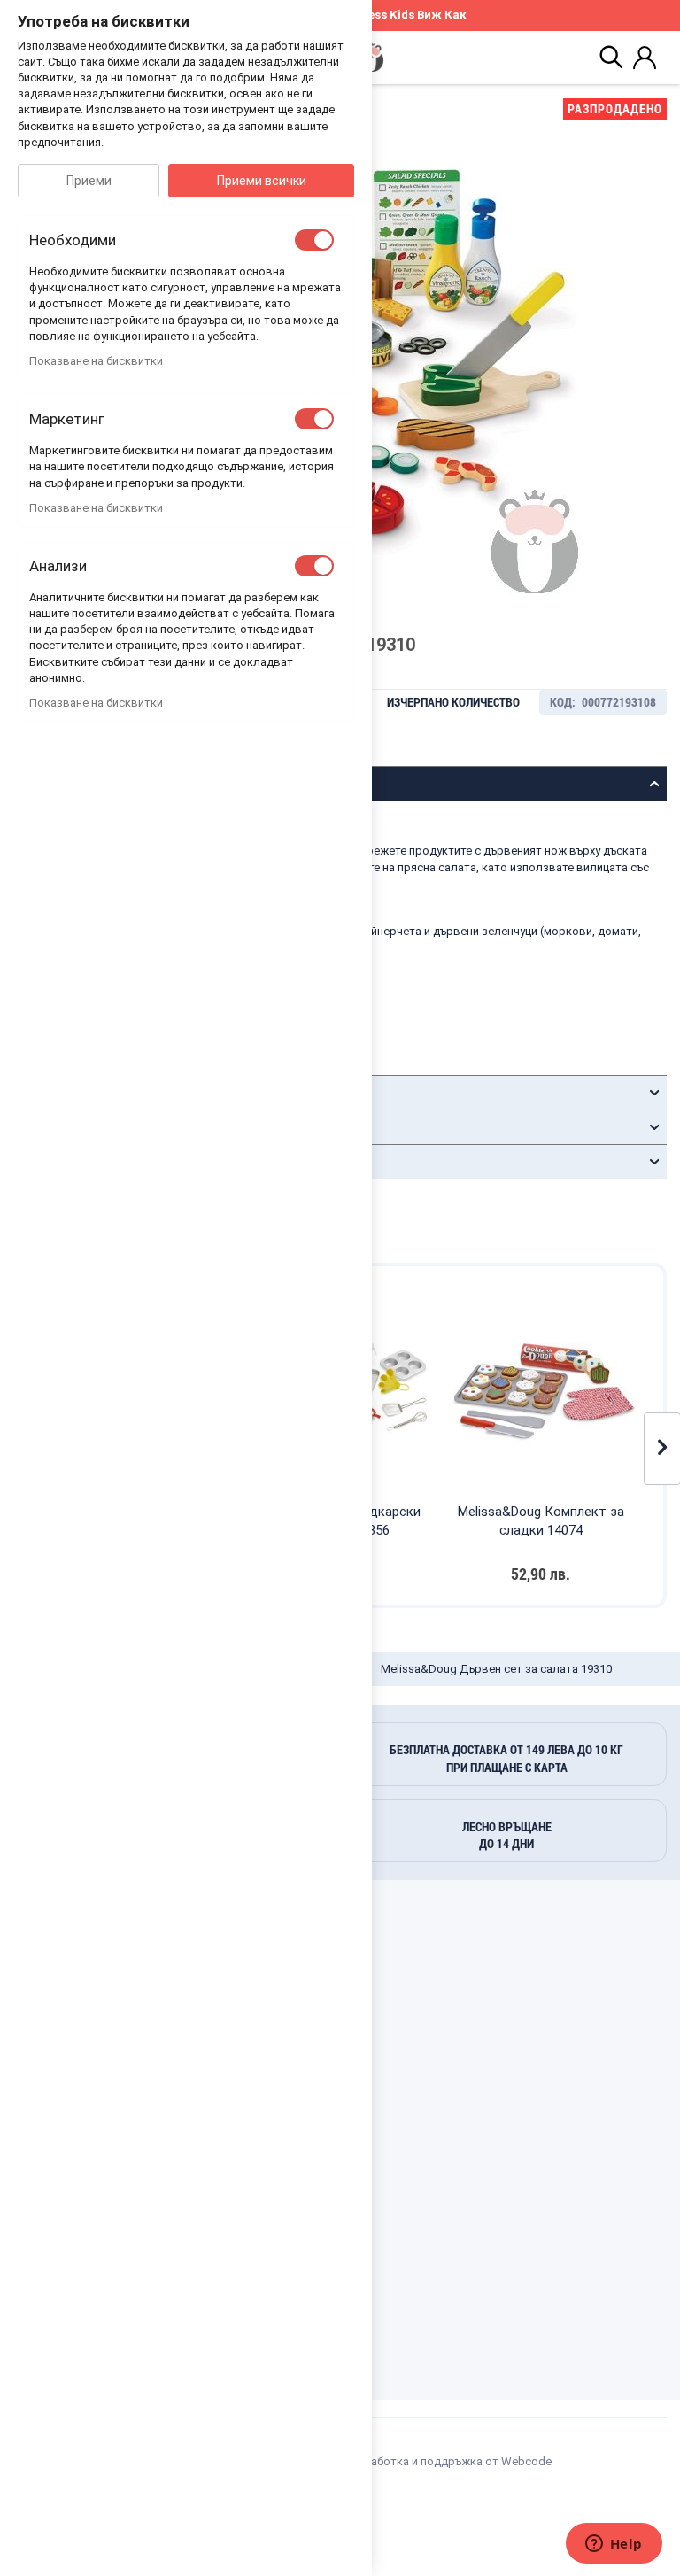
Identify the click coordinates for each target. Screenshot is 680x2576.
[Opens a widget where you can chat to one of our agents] (614, 2545)
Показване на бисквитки (96, 361)
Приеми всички (262, 181)
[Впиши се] (645, 58)
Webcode (526, 2461)
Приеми (89, 181)
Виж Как (442, 15)
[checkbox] (314, 240)
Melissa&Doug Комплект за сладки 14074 (541, 1521)
